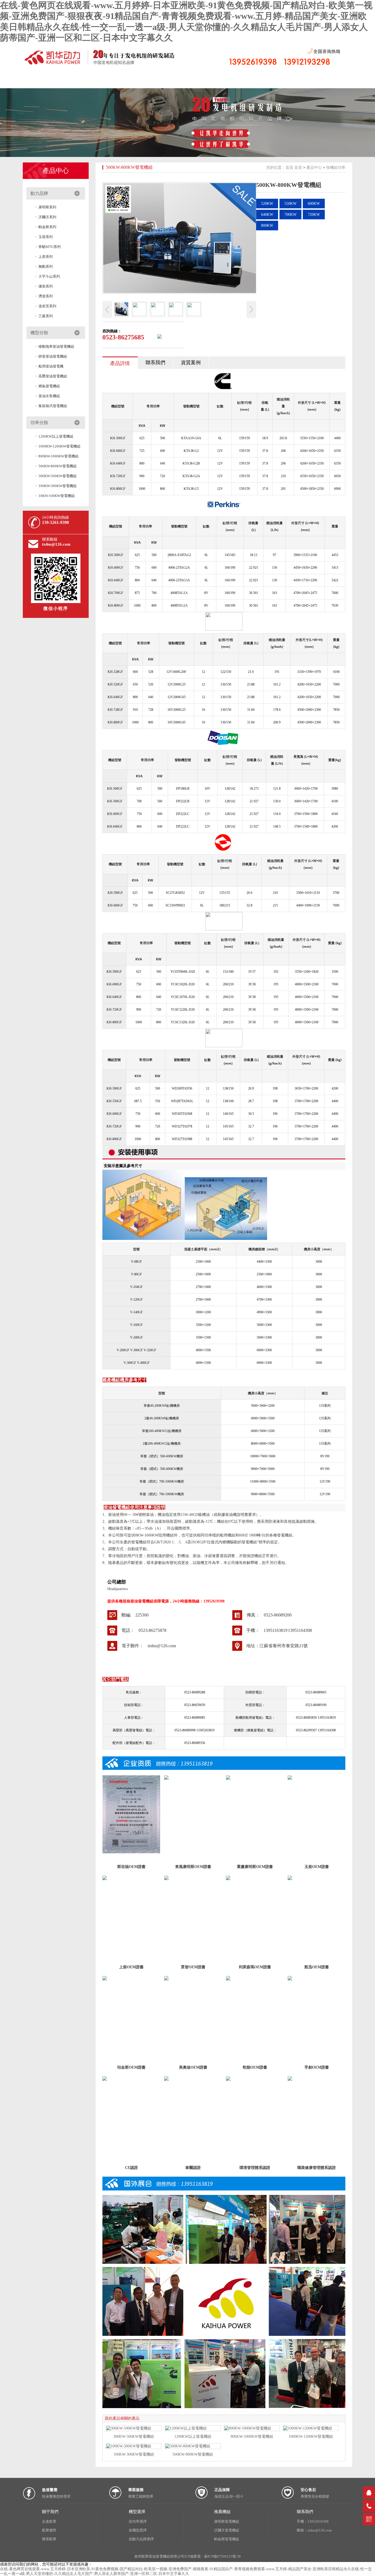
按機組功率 (180, 81)
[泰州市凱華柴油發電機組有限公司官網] (105, 65)
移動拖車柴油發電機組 (56, 346)
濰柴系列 (46, 286)
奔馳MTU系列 (50, 247)
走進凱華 (49, 2521)
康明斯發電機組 (227, 2521)
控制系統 (221, 81)
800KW (267, 226)
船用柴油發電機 (51, 366)
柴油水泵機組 (49, 396)
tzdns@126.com (56, 544)
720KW (314, 215)
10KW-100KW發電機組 (57, 496)
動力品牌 (39, 193)
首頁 (15, 81)
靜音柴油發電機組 (53, 356)
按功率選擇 (138, 2521)
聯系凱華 (49, 2539)
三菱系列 (46, 316)
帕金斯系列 (47, 227)
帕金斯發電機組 (227, 2539)
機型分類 (39, 333)
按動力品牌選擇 (141, 2539)
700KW (290, 215)
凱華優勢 (49, 2530)
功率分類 (39, 423)
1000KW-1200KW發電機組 (59, 446)
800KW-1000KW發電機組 (58, 456)
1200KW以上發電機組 (56, 436)
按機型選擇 (138, 2530)
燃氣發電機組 (49, 386)
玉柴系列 (46, 237)
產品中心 (56, 171)
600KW (314, 204)
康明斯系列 (47, 207)
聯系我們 (262, 81)
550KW (290, 204)
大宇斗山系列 (49, 276)
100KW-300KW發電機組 (58, 486)
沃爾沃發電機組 (227, 2530)
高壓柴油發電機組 (53, 376)
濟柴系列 (46, 296)
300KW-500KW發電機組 (58, 476)
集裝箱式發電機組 (53, 406)
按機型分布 (139, 81)
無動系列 (46, 266)
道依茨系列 (47, 306)
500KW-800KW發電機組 (58, 466)
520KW (267, 204)
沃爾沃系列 (47, 217)
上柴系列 (46, 257)
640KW (267, 215)
